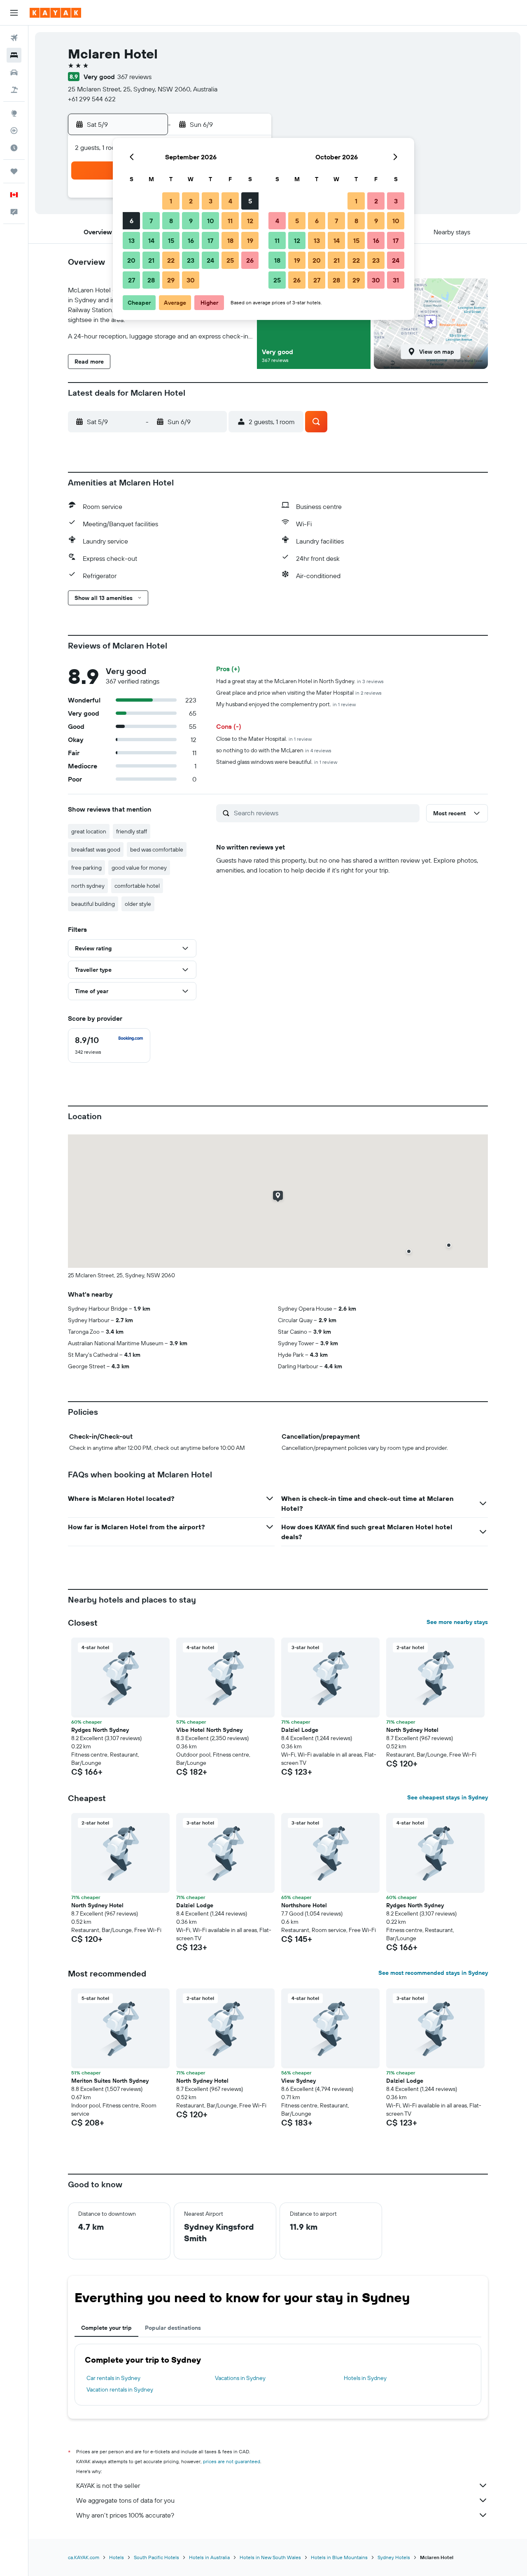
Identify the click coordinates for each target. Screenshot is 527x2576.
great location (89, 831)
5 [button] (250, 201)
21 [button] (151, 260)
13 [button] (132, 240)
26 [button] (250, 260)
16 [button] (191, 240)
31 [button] (396, 280)
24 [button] (210, 260)
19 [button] (250, 240)
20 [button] (131, 260)
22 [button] (171, 260)
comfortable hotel (137, 886)
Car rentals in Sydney (113, 2378)
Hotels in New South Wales (270, 2557)
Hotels (117, 2557)
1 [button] (171, 201)
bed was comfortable (157, 849)
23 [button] (191, 260)
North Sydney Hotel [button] (412, 1730)
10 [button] (211, 221)
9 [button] (191, 221)
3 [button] (211, 201)
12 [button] (250, 221)
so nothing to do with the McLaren (274, 750)
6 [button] (132, 221)
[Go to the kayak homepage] (55, 13)
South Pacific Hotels (156, 2557)
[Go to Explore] (14, 113)
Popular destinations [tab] (173, 2328)
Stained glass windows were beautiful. (277, 762)
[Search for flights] (14, 38)
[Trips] (14, 171)
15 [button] (171, 240)
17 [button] (210, 240)
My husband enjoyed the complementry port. (286, 704)
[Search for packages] (14, 90)
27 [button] (132, 280)
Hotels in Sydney (365, 2378)
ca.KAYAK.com (84, 2557)
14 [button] (151, 240)
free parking (86, 868)
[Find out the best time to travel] (14, 148)
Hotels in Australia (209, 2557)
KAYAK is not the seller (108, 2485)
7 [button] (151, 221)
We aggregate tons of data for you (125, 2500)
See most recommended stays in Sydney (433, 1973)
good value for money (139, 868)
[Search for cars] (14, 72)
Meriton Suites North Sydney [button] (110, 2081)
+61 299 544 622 (92, 99)
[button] (14, 13)
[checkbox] (109, 1045)
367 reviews (134, 77)
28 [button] (151, 280)
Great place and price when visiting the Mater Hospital (299, 693)
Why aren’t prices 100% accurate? (125, 2515)
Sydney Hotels (394, 2557)
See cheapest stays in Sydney (448, 1797)
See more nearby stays (457, 1622)
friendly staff (132, 831)
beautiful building (93, 904)
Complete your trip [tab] (106, 2328)
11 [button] (230, 221)
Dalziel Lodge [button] (300, 1730)
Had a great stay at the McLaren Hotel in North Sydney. (300, 681)
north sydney (88, 886)
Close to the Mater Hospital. (264, 739)
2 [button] (191, 201)
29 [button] (171, 280)
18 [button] (230, 240)
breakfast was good (96, 849)
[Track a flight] (14, 131)
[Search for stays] (14, 55)
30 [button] (191, 280)
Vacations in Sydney (240, 2378)
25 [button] (230, 260)
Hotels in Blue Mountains (339, 2557)
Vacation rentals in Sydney (120, 2389)
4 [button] (230, 201)
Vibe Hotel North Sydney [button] (209, 1730)
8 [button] (171, 221)
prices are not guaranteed (232, 2461)
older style (138, 904)
